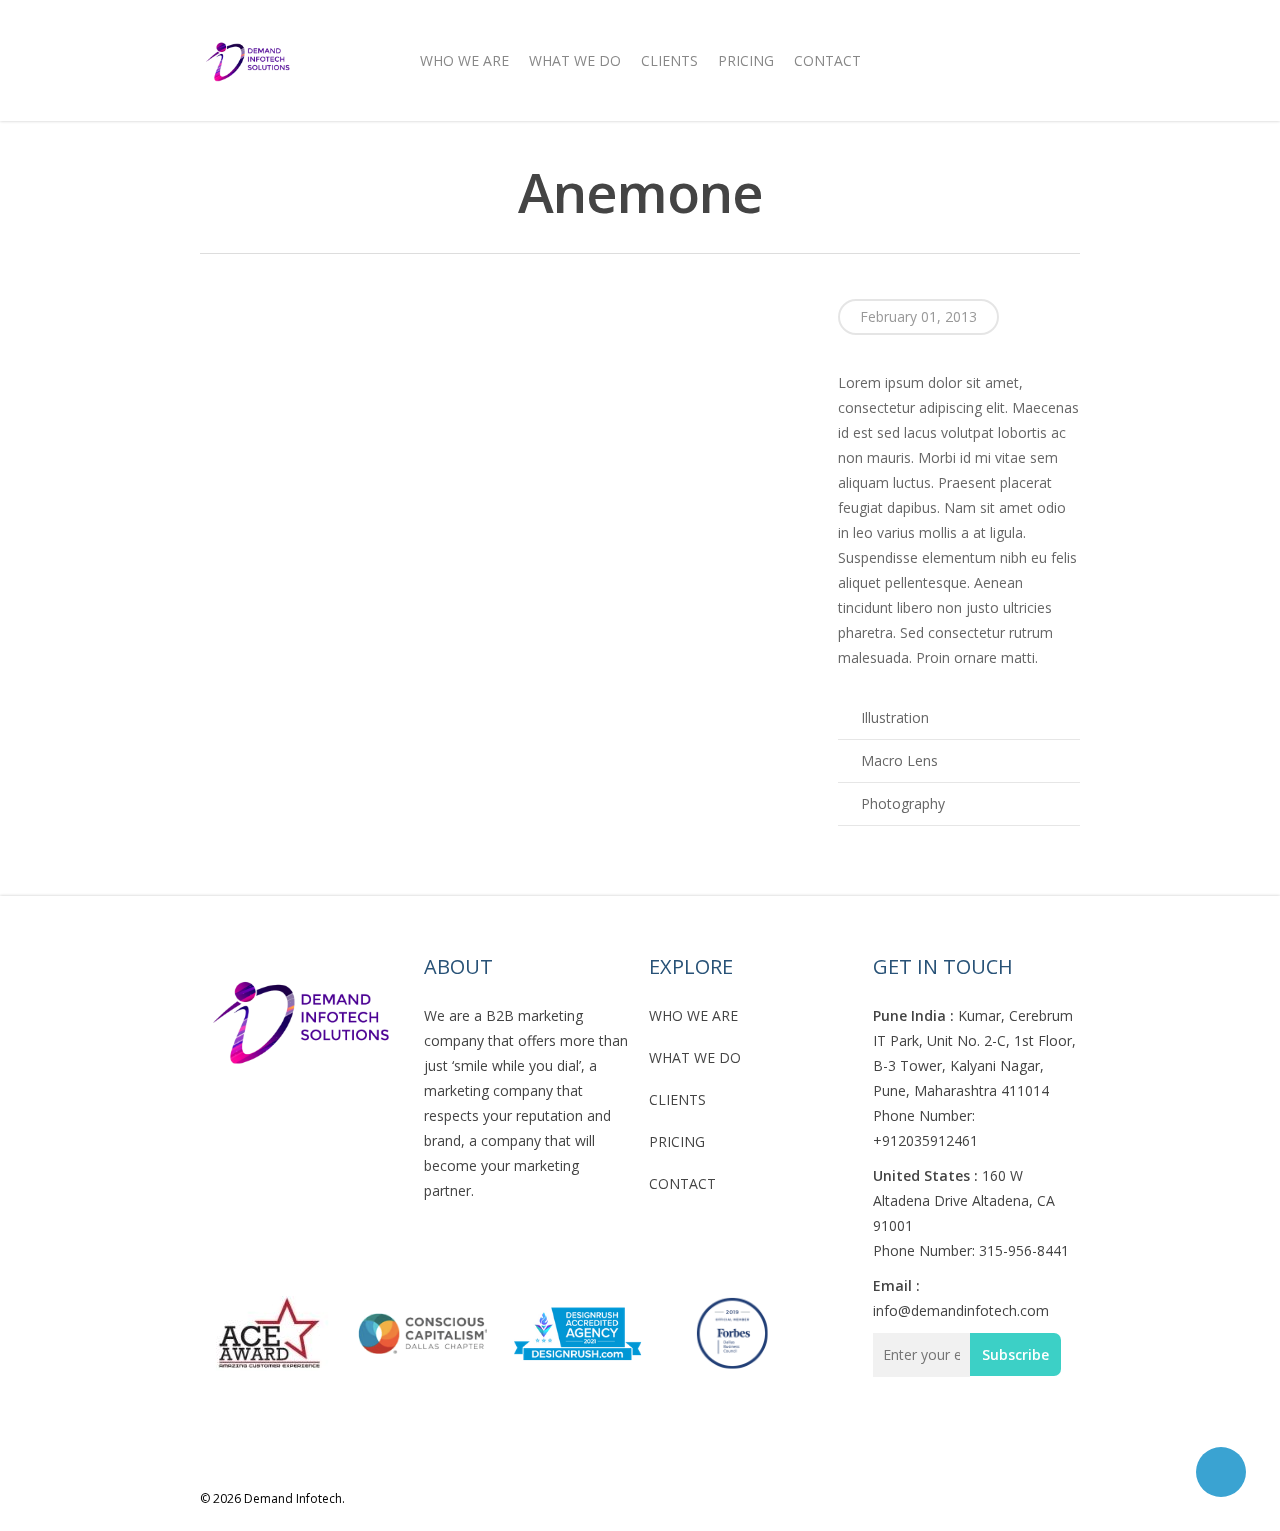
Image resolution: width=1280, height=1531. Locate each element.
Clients (669, 60)
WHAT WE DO (695, 1057)
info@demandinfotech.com (961, 1310)
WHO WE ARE (693, 1015)
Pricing (746, 60)
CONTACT (682, 1183)
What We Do (575, 60)
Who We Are (464, 60)
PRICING (677, 1141)
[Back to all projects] (211, 196)
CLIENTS (677, 1099)
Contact (827, 60)
